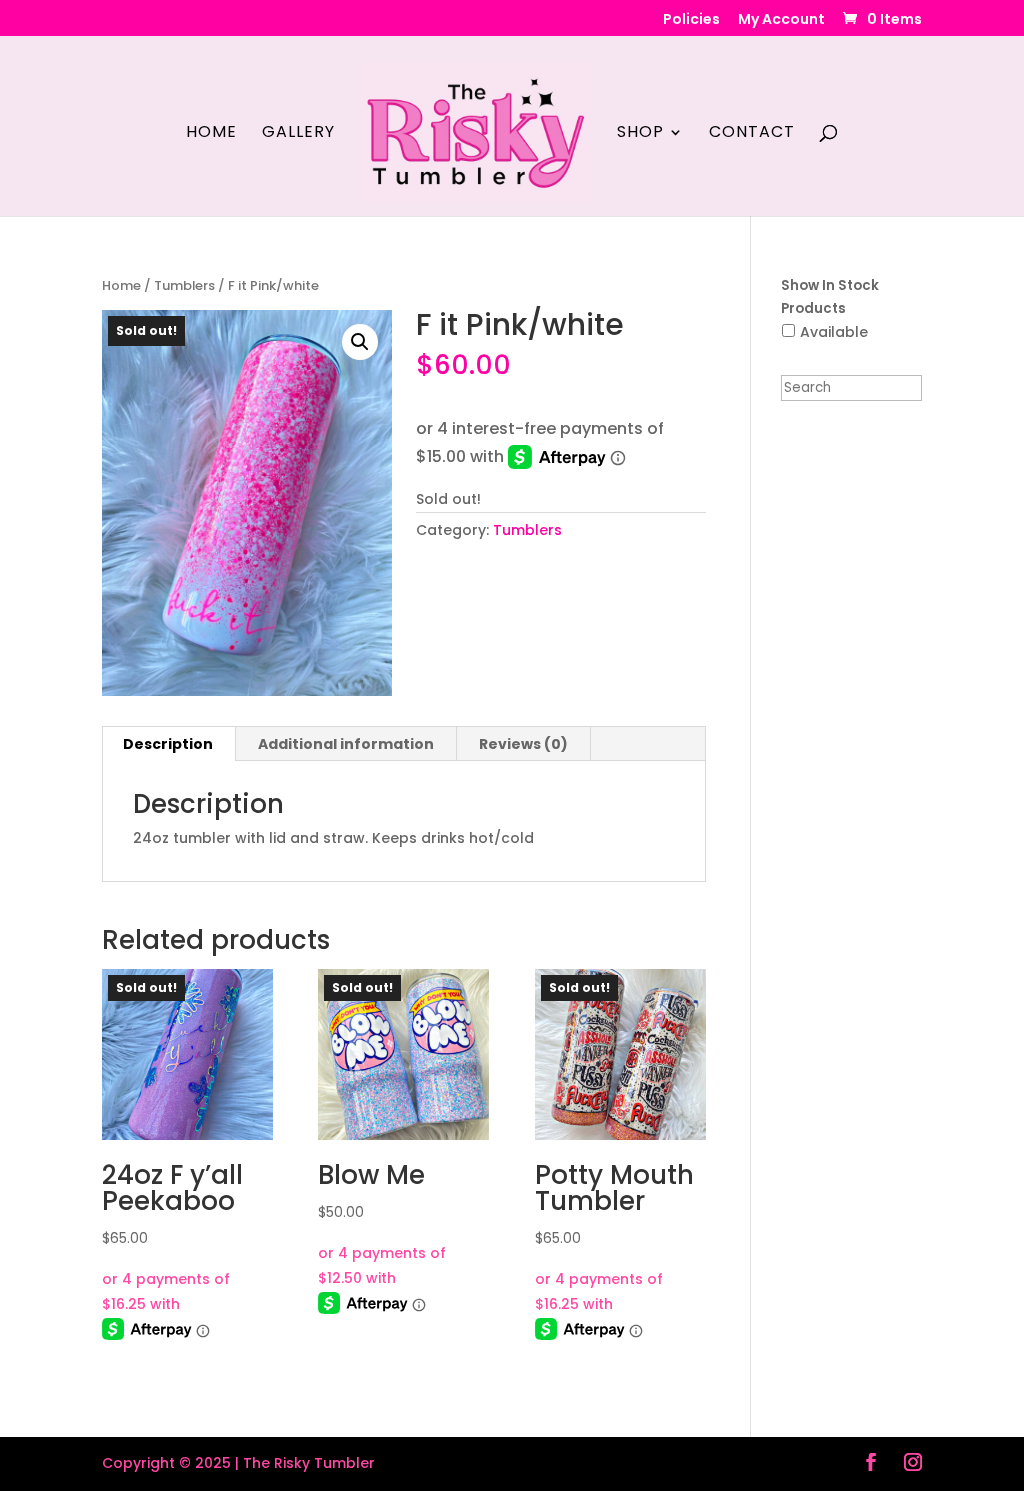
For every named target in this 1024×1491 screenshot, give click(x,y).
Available (834, 332)
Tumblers (184, 285)
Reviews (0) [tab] (523, 744)
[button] (360, 342)
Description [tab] (168, 744)
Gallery (298, 134)
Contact (752, 134)
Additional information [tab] (346, 744)
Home (211, 134)
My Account (781, 20)
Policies (691, 20)
